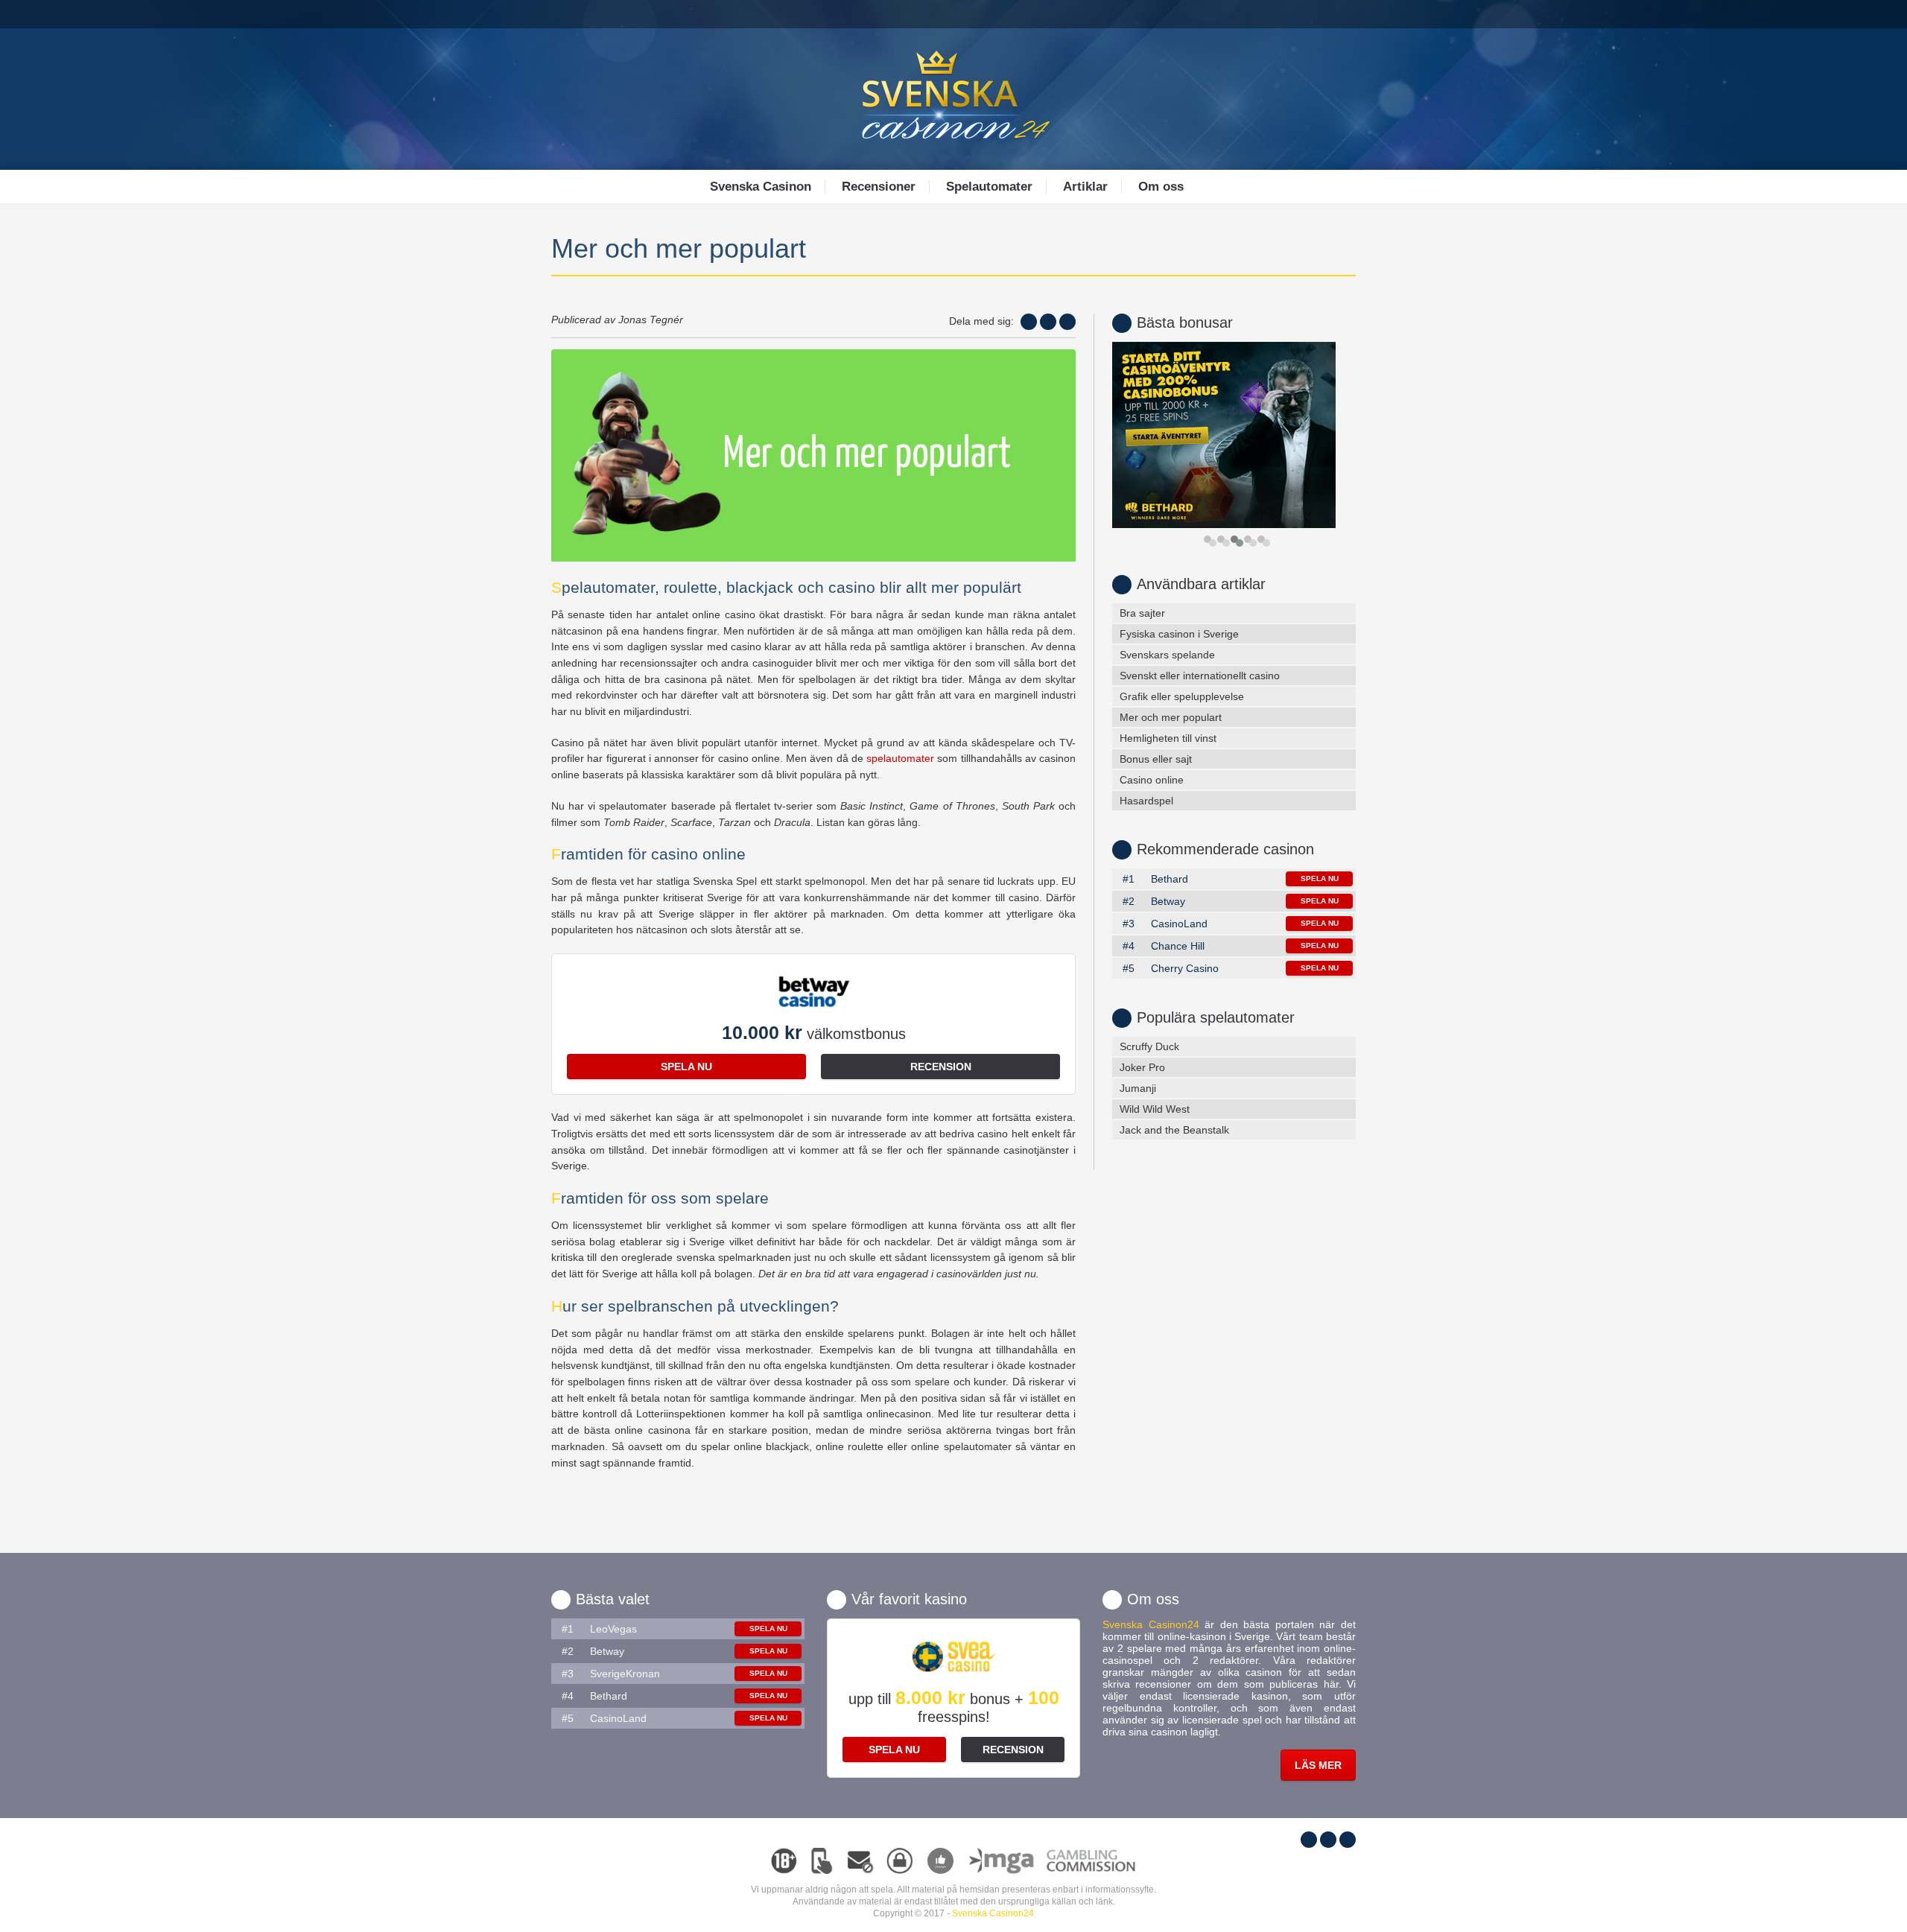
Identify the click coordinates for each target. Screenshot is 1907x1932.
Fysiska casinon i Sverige (1179, 634)
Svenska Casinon (761, 187)
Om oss (1161, 187)
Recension (941, 1067)
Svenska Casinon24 (993, 1913)
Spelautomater (989, 187)
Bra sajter (1142, 613)
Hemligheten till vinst (1168, 738)
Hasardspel (1146, 801)
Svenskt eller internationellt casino (1200, 676)
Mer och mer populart (1171, 717)
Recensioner (879, 187)
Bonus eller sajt (1156, 759)
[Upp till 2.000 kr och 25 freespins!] (1234, 435)
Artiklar (1085, 187)
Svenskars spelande (1167, 655)
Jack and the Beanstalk (1174, 1130)
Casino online (1152, 780)
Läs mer (1318, 1765)
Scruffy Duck (1149, 1046)
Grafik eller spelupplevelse (1182, 696)
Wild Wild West (1155, 1109)
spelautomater (900, 758)
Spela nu (686, 1067)
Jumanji (1138, 1088)
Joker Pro (1142, 1067)
